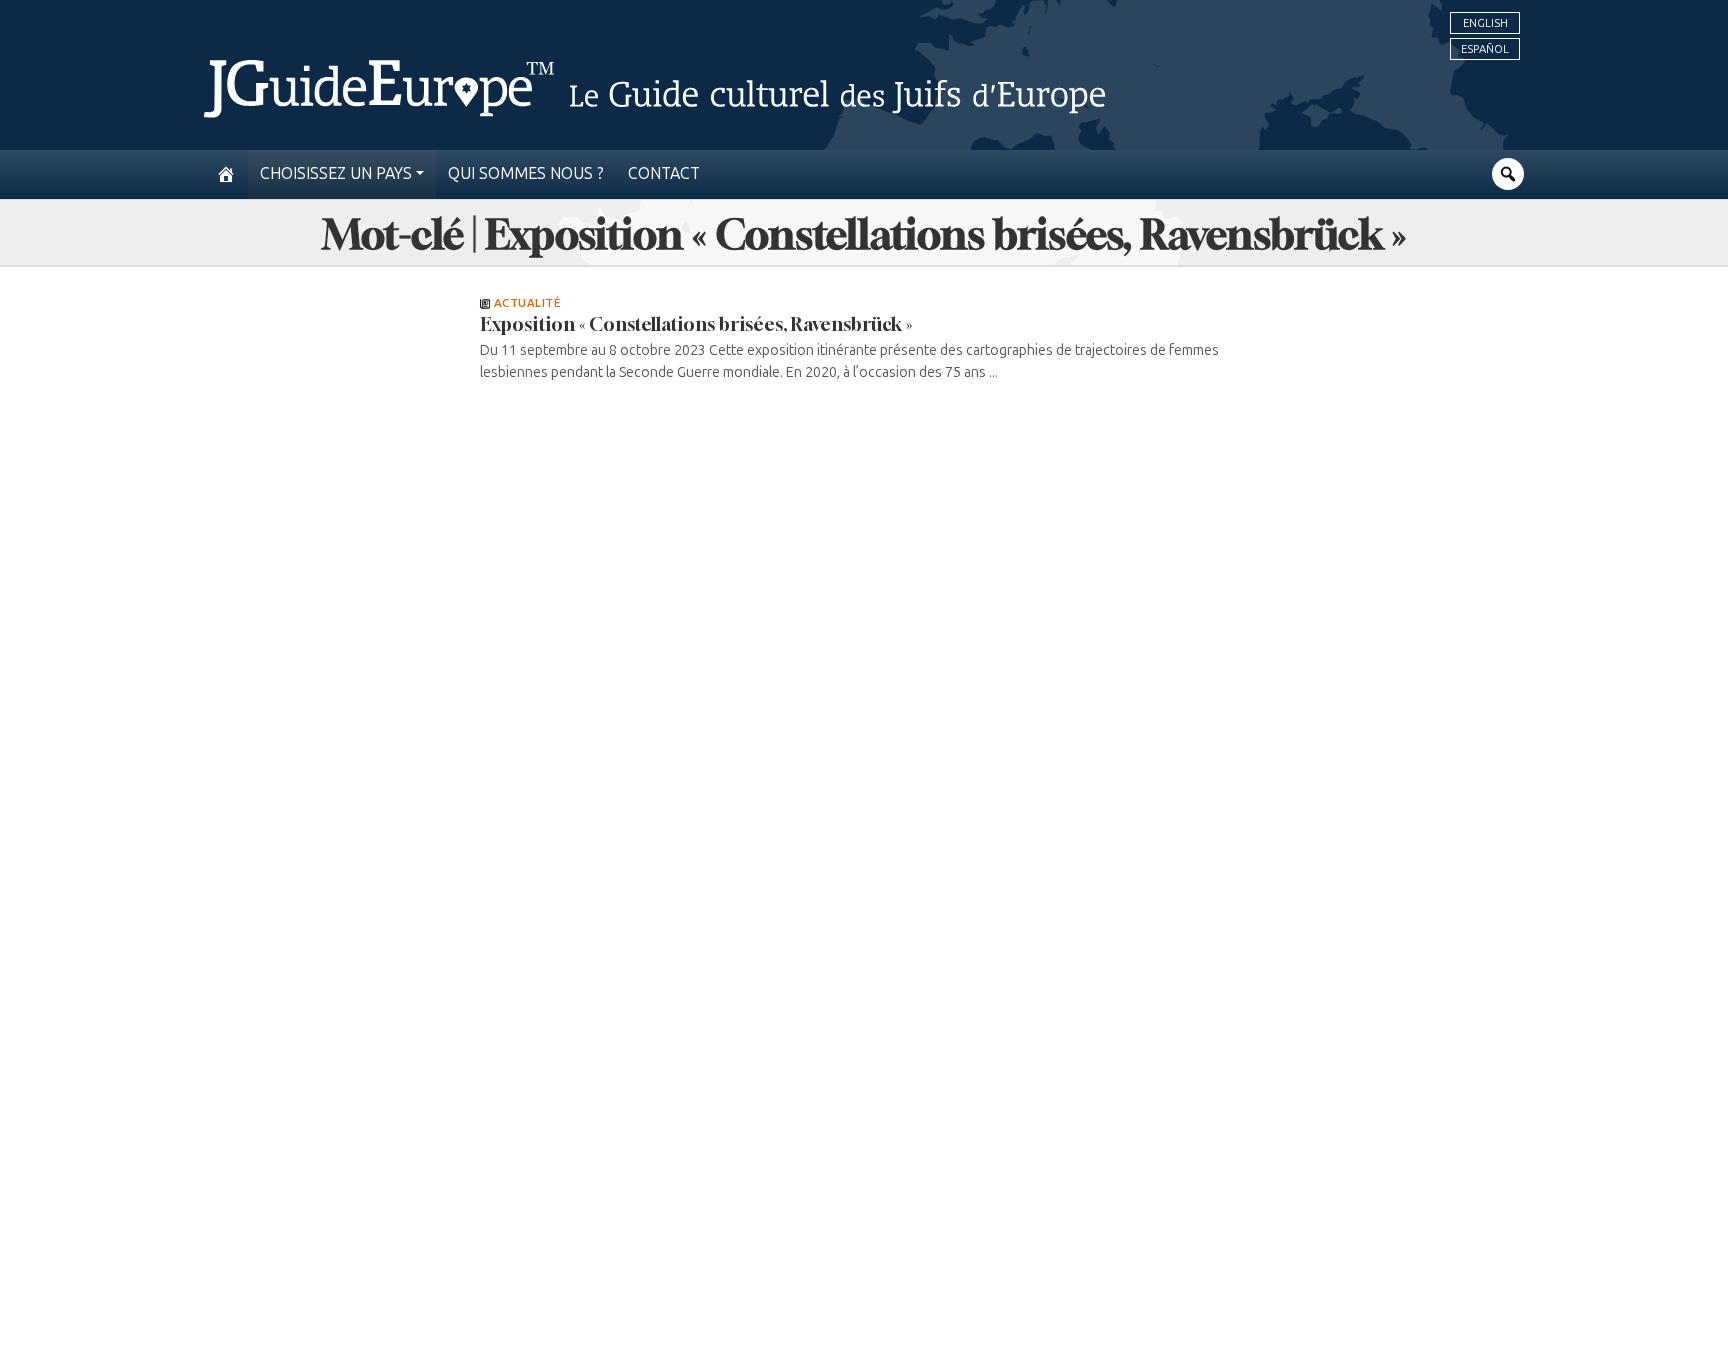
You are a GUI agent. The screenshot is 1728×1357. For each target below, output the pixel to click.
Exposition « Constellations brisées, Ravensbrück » (696, 324)
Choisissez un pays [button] (336, 173)
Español (1485, 49)
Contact (664, 173)
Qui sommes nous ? (526, 173)
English (1485, 23)
